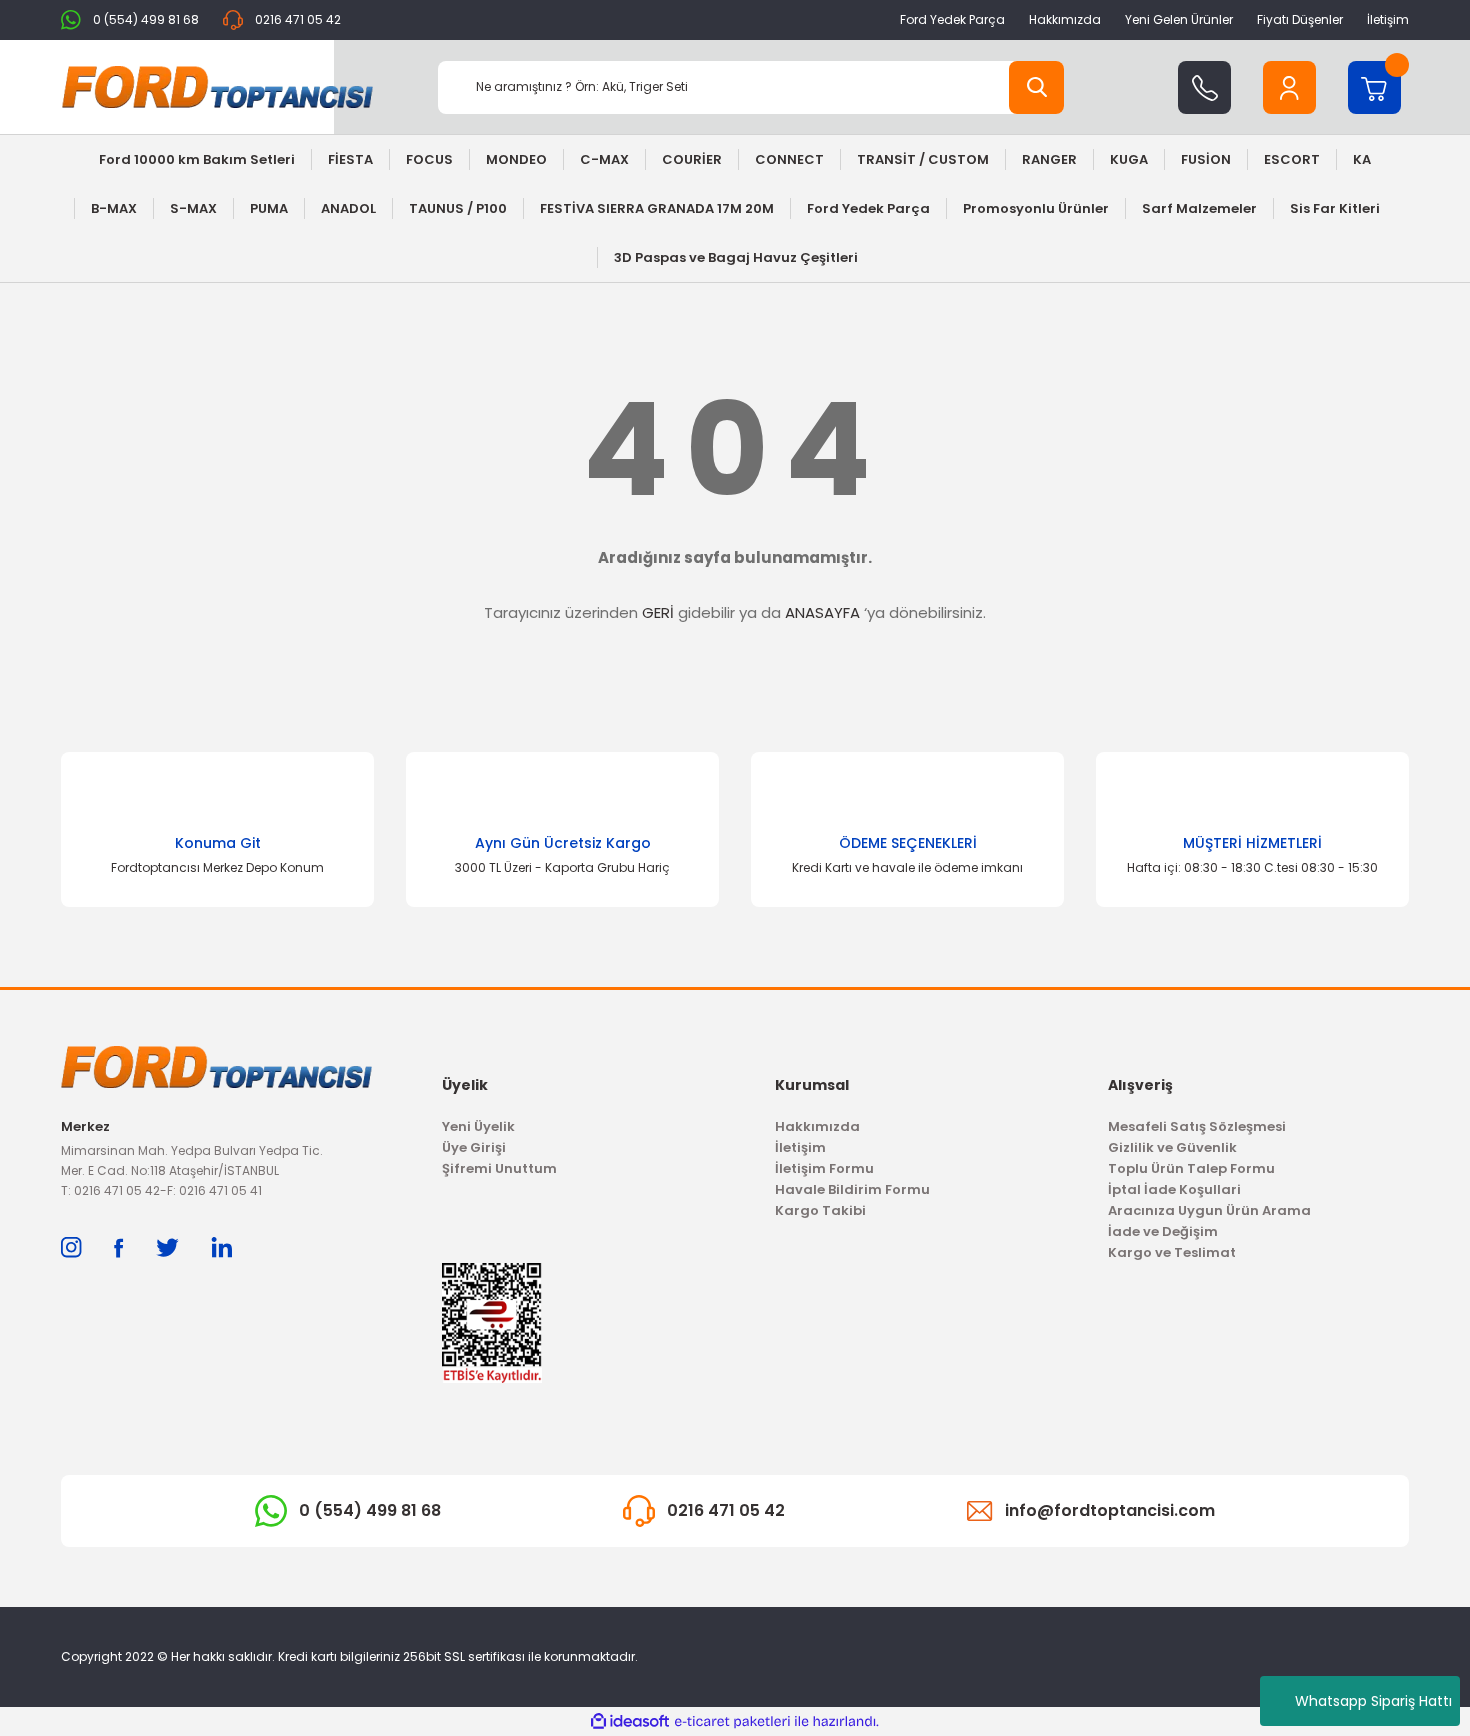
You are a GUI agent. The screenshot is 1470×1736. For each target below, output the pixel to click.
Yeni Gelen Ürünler (1179, 19)
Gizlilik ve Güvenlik (1172, 1147)
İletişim (1388, 19)
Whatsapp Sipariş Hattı (1373, 1701)
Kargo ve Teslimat (1172, 1252)
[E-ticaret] (732, 1722)
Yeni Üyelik (478, 1126)
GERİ (658, 612)
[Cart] (1374, 87)
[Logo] (217, 87)
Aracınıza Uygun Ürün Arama (1209, 1210)
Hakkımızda (1065, 19)
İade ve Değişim (1163, 1231)
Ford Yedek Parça (952, 19)
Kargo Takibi (820, 1210)
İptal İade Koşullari (1174, 1189)
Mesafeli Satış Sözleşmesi (1197, 1126)
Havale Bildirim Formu (852, 1189)
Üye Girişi (474, 1147)
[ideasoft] (630, 1721)
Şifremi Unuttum (499, 1168)
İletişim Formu (824, 1168)
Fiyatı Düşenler (1300, 19)
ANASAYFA (822, 612)
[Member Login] (1289, 87)
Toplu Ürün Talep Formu (1191, 1168)
